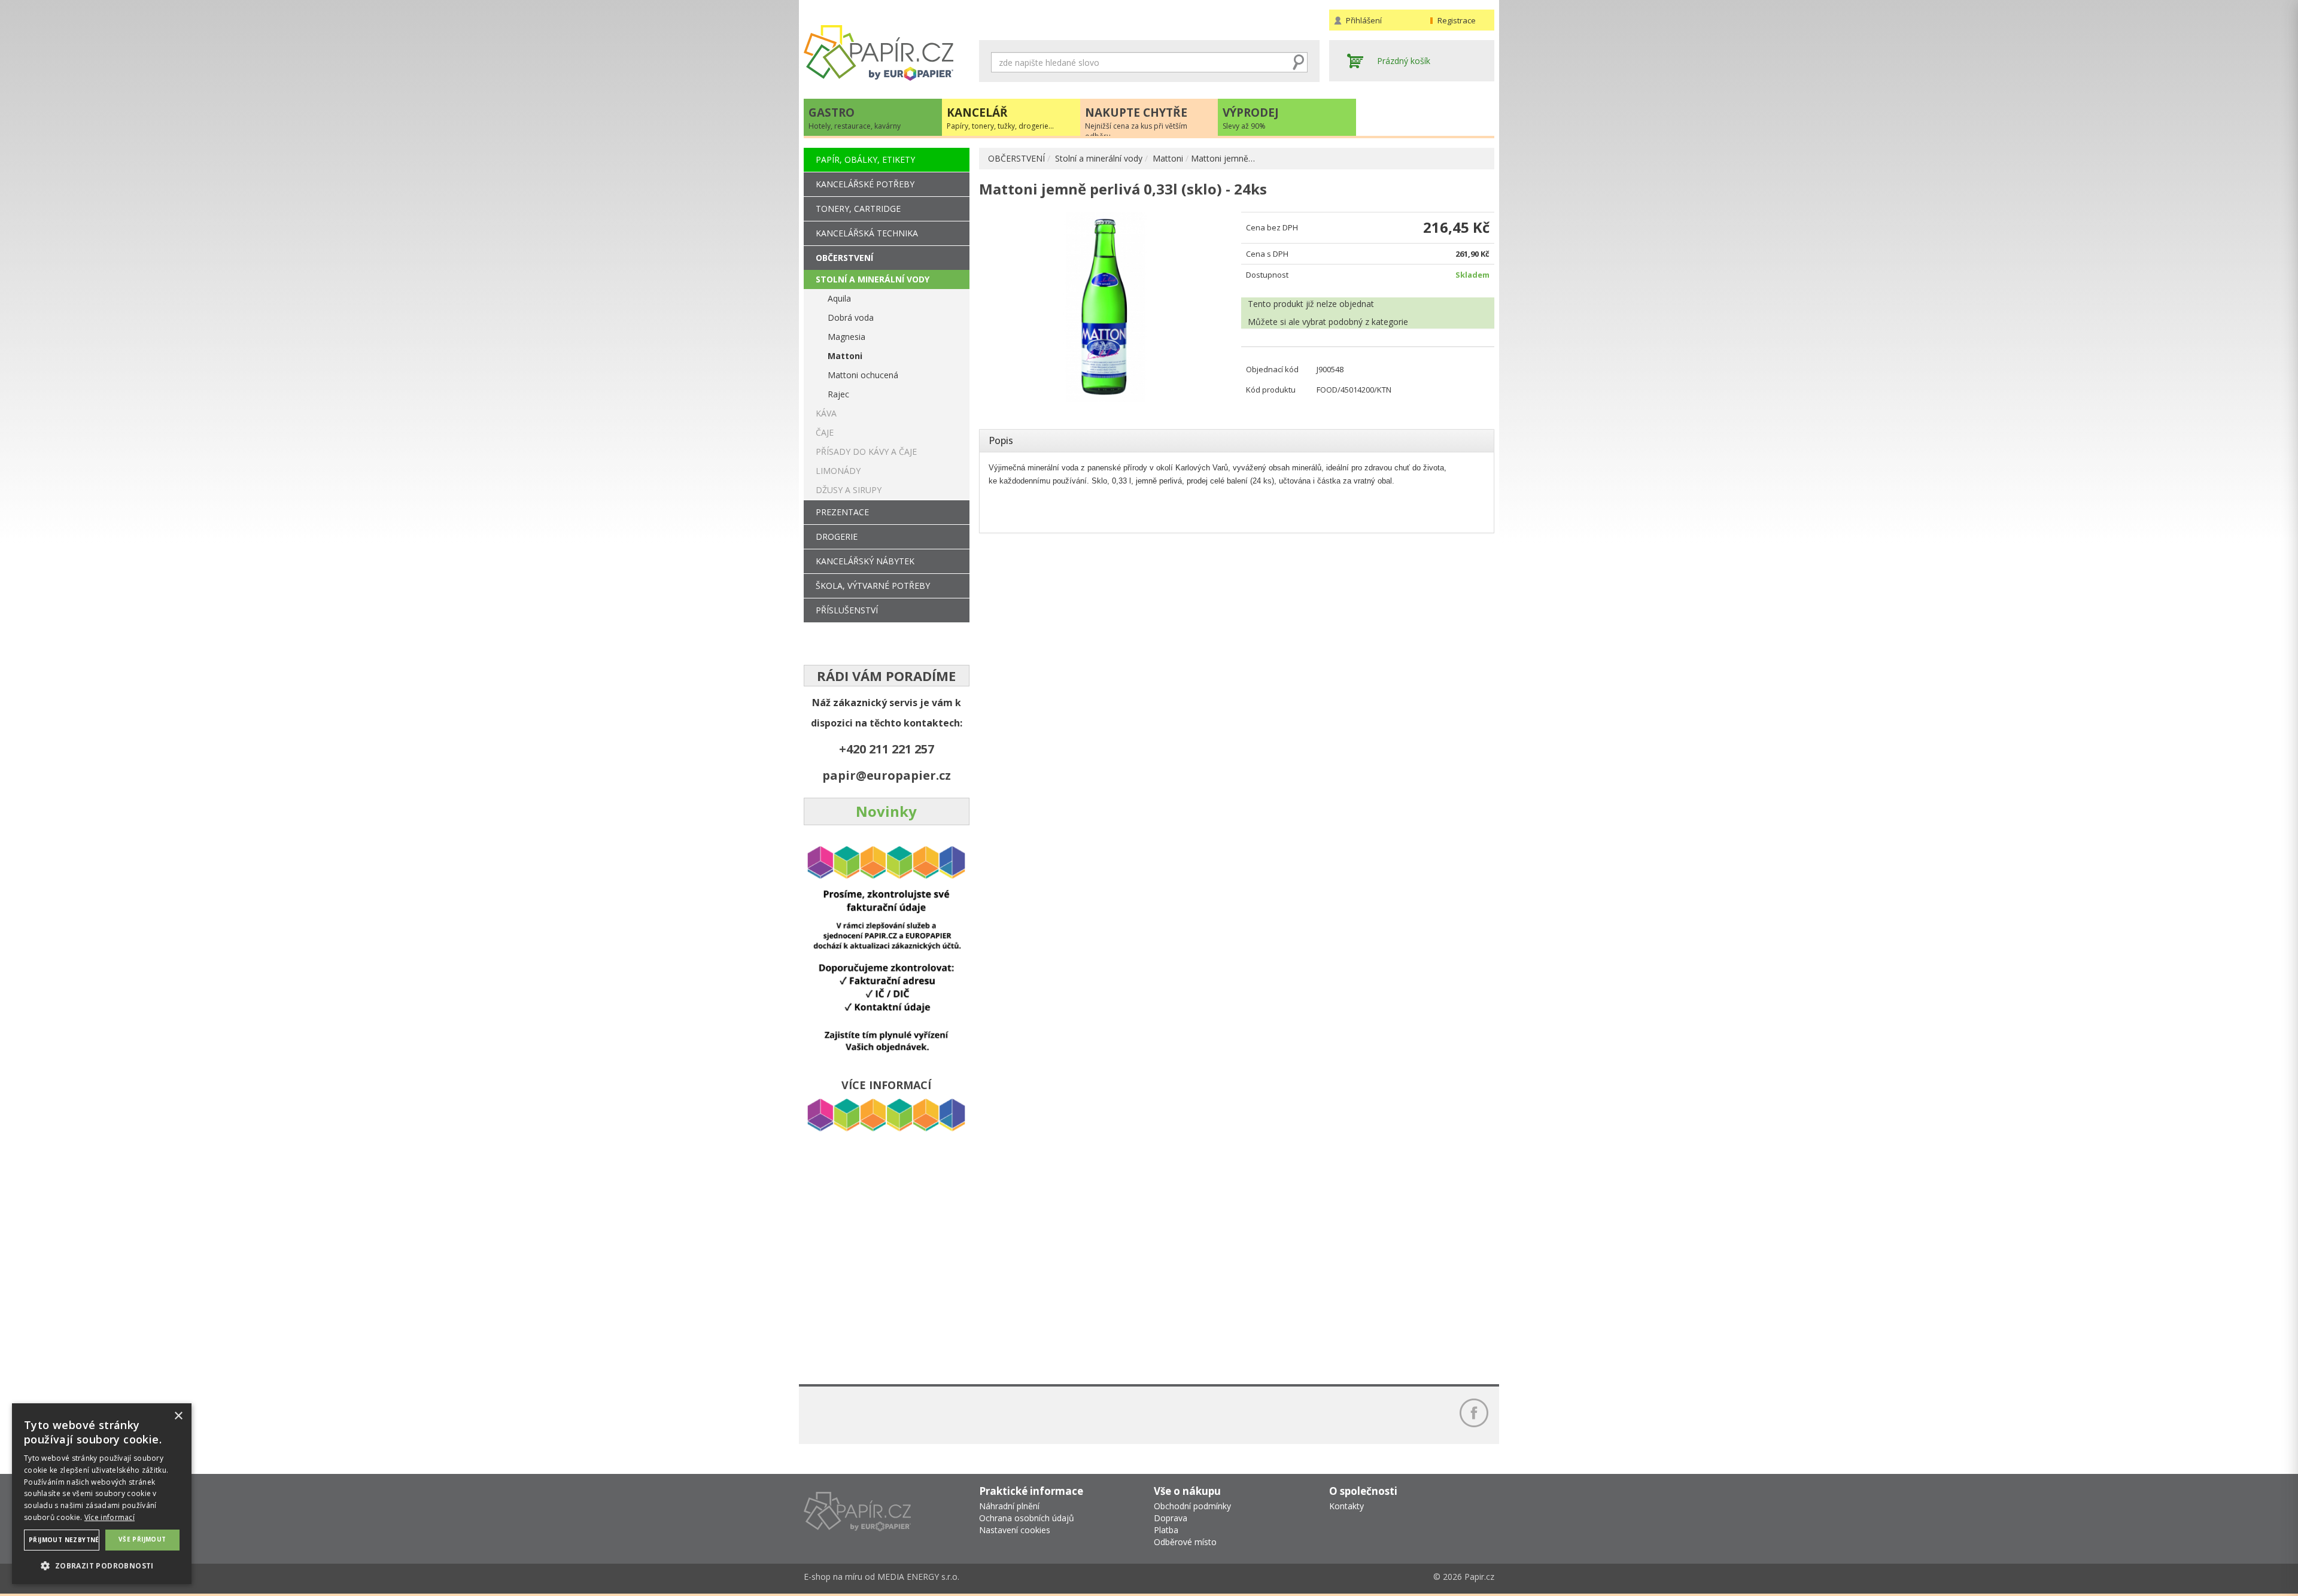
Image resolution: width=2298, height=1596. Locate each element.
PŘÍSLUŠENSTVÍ (847, 610)
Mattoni (1168, 158)
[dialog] (102, 1494)
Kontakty (1346, 1506)
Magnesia (846, 337)
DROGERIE (837, 536)
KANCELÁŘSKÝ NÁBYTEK (865, 561)
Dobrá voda (851, 317)
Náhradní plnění (1009, 1506)
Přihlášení (1364, 20)
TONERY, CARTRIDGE (858, 209)
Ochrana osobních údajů (1027, 1518)
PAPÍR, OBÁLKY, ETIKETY (865, 159)
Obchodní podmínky (1192, 1506)
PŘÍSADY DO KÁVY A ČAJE (866, 452)
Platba (1166, 1530)
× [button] (178, 1416)
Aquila (839, 298)
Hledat (1299, 62)
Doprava (1171, 1518)
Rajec (838, 394)
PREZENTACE (842, 512)
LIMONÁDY (838, 471)
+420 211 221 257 (887, 749)
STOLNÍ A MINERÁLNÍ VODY (873, 279)
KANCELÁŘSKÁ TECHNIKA (867, 233)
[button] (102, 1565)
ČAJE (825, 432)
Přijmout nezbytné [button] (64, 1540)
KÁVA (826, 413)
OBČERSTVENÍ (1016, 158)
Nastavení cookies (1015, 1530)
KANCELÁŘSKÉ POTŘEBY (865, 184)
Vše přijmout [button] (142, 1539)
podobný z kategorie (1368, 322)
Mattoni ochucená (863, 375)
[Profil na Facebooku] (1474, 1413)
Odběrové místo (1185, 1542)
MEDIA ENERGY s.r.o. (918, 1577)
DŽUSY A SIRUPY (849, 490)
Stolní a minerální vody (1099, 158)
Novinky (886, 811)
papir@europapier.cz (887, 775)
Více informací (110, 1517)
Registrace (1457, 20)
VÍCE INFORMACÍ (886, 1085)
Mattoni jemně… (1223, 158)
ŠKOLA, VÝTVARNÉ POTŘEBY (873, 586)
